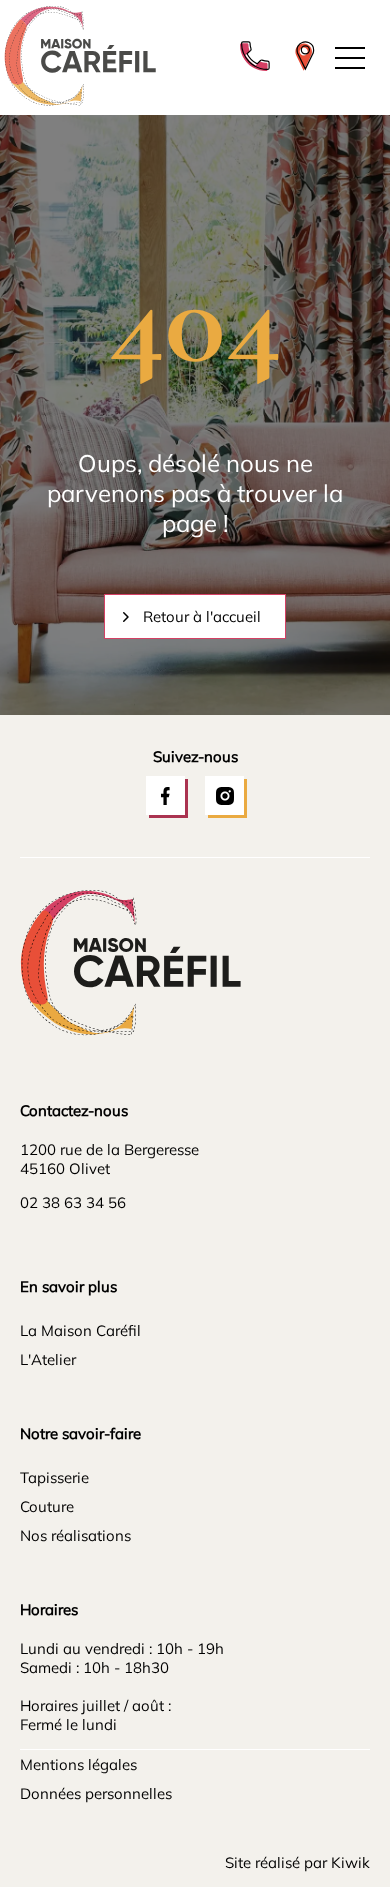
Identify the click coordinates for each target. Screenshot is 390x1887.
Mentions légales (78, 1764)
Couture (47, 1506)
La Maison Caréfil (80, 1330)
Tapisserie (54, 1477)
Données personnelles (96, 1793)
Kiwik (350, 1862)
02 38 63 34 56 (73, 1202)
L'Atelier (48, 1359)
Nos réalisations (75, 1535)
